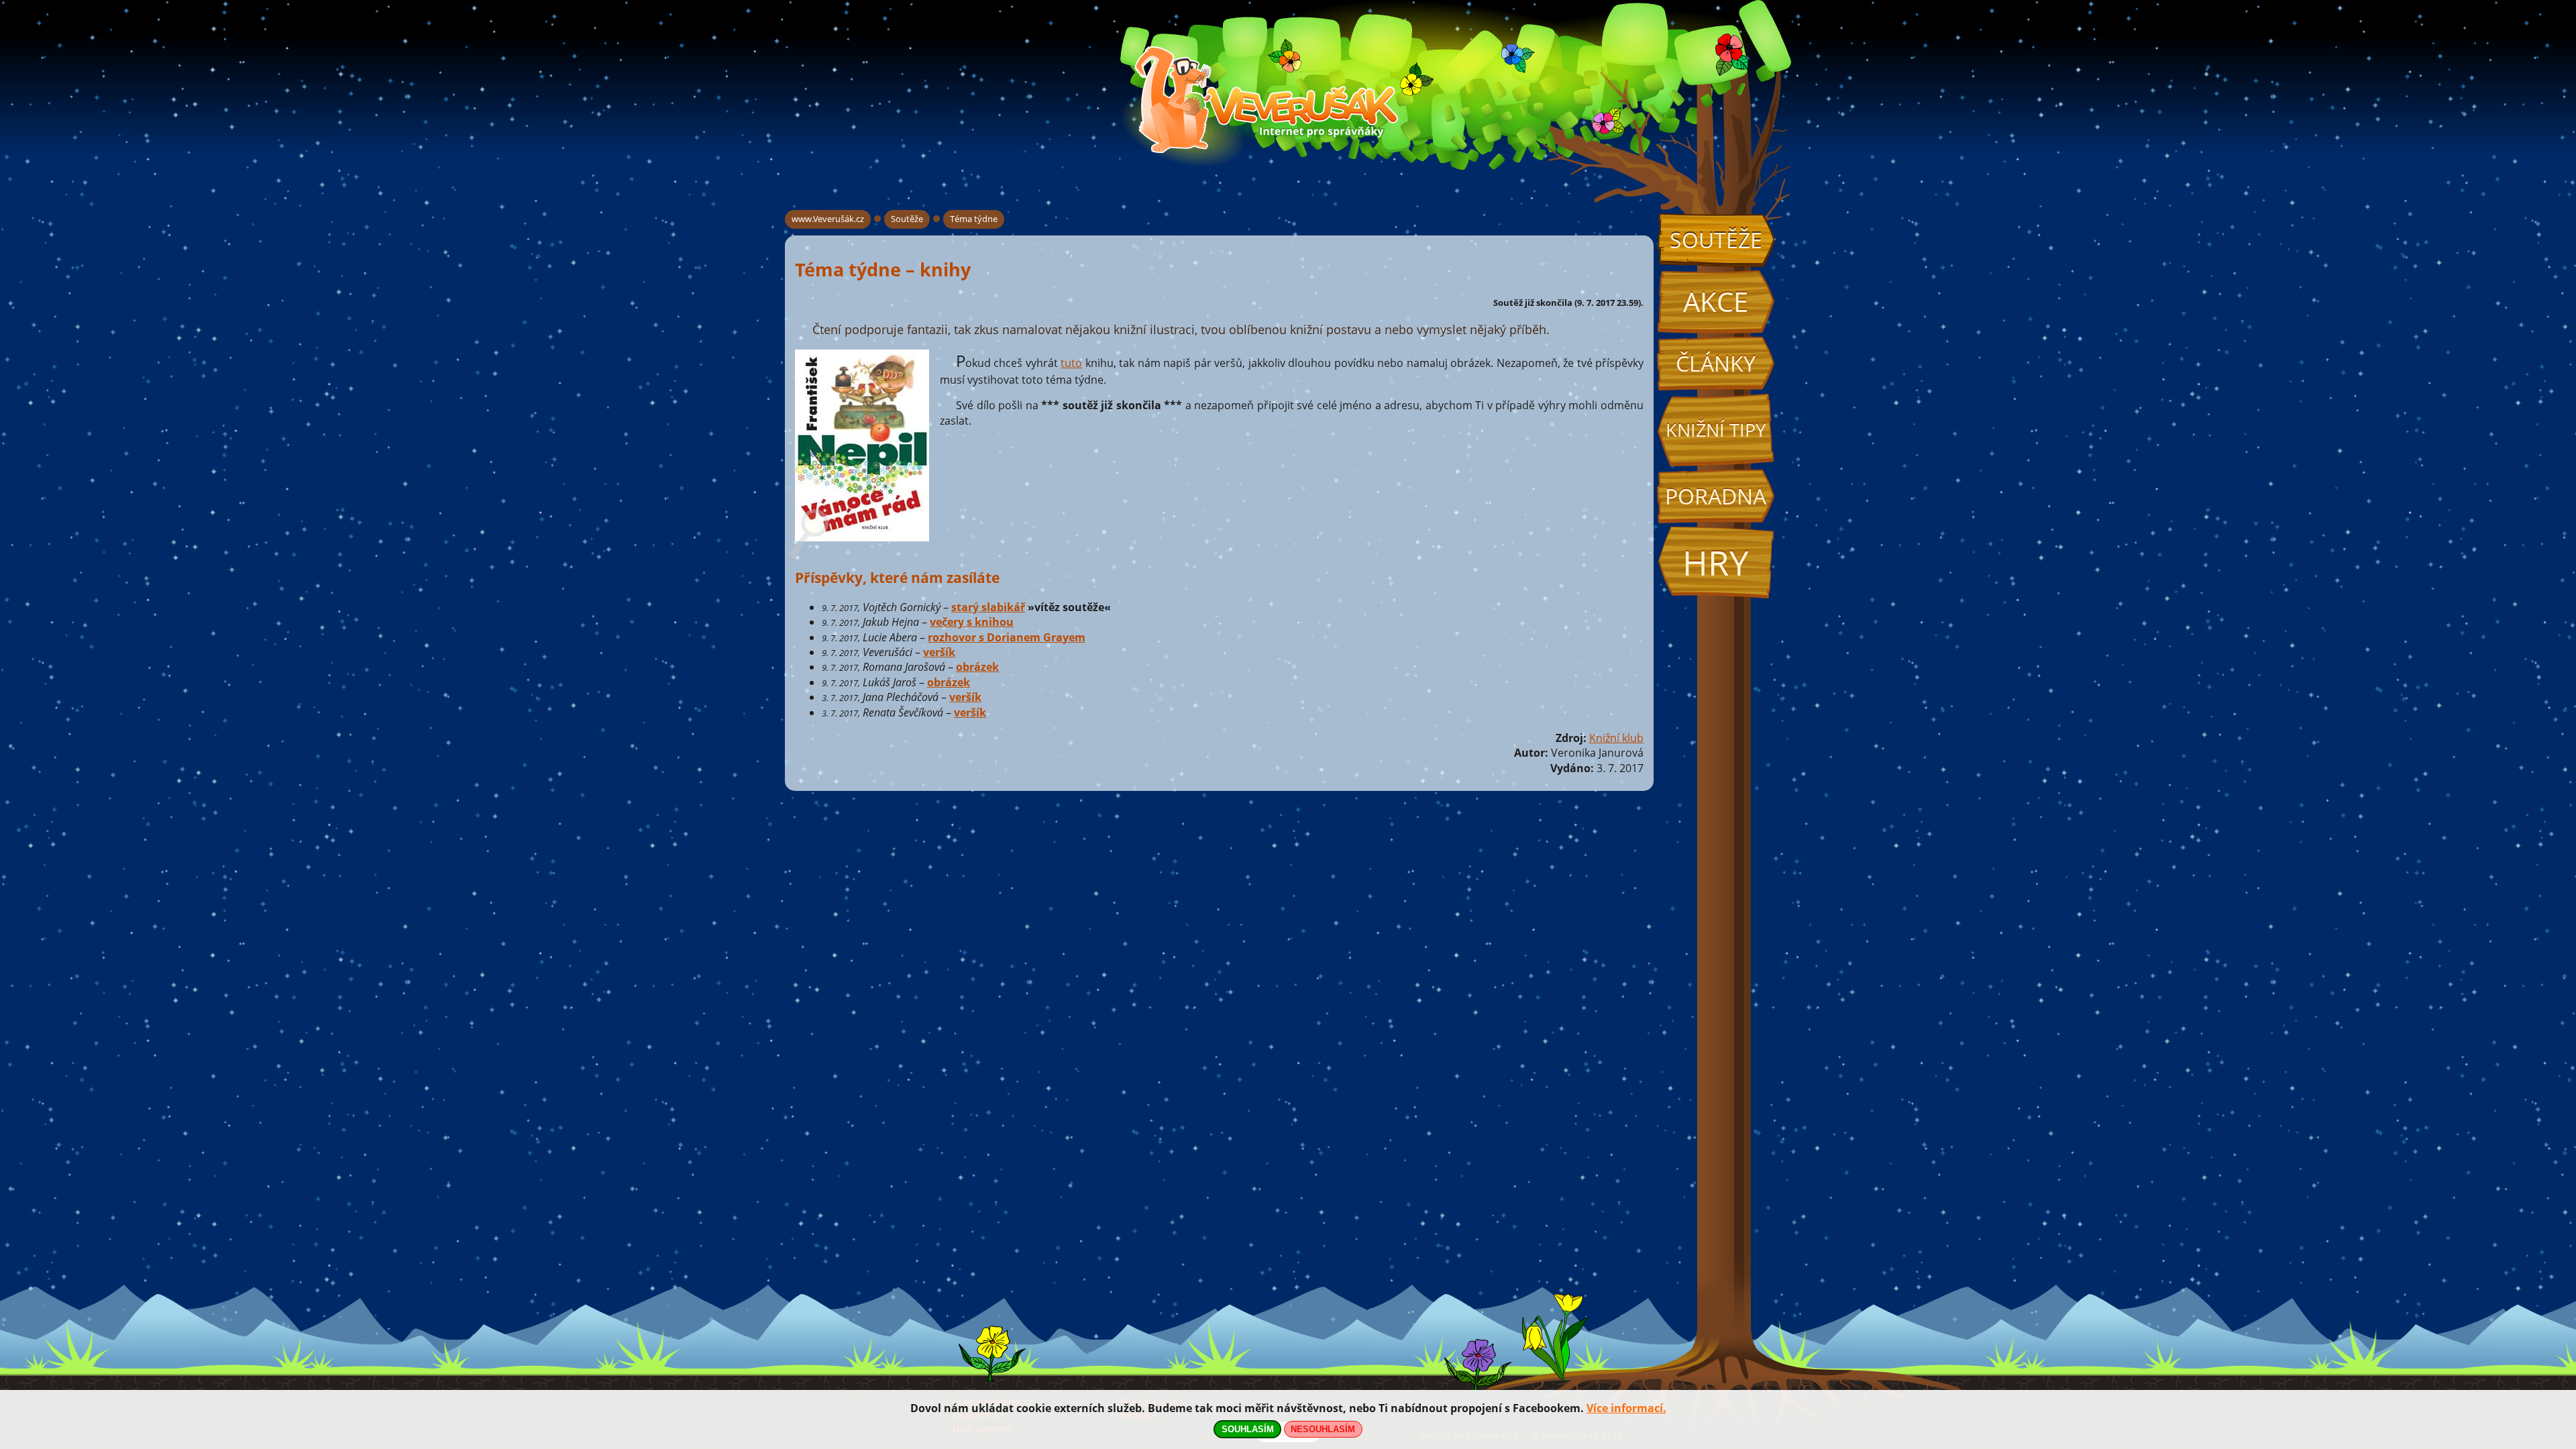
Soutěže (1716, 240)
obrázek (977, 667)
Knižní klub (1616, 738)
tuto (1071, 363)
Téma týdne (974, 219)
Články (1716, 363)
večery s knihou (972, 622)
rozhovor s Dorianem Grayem (1007, 637)
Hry (1716, 562)
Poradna (1716, 496)
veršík (939, 652)
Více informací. (1626, 1408)
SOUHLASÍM (1248, 1429)
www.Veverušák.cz (828, 219)
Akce (1716, 302)
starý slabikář (988, 607)
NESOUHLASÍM (1323, 1429)
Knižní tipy (1716, 430)
